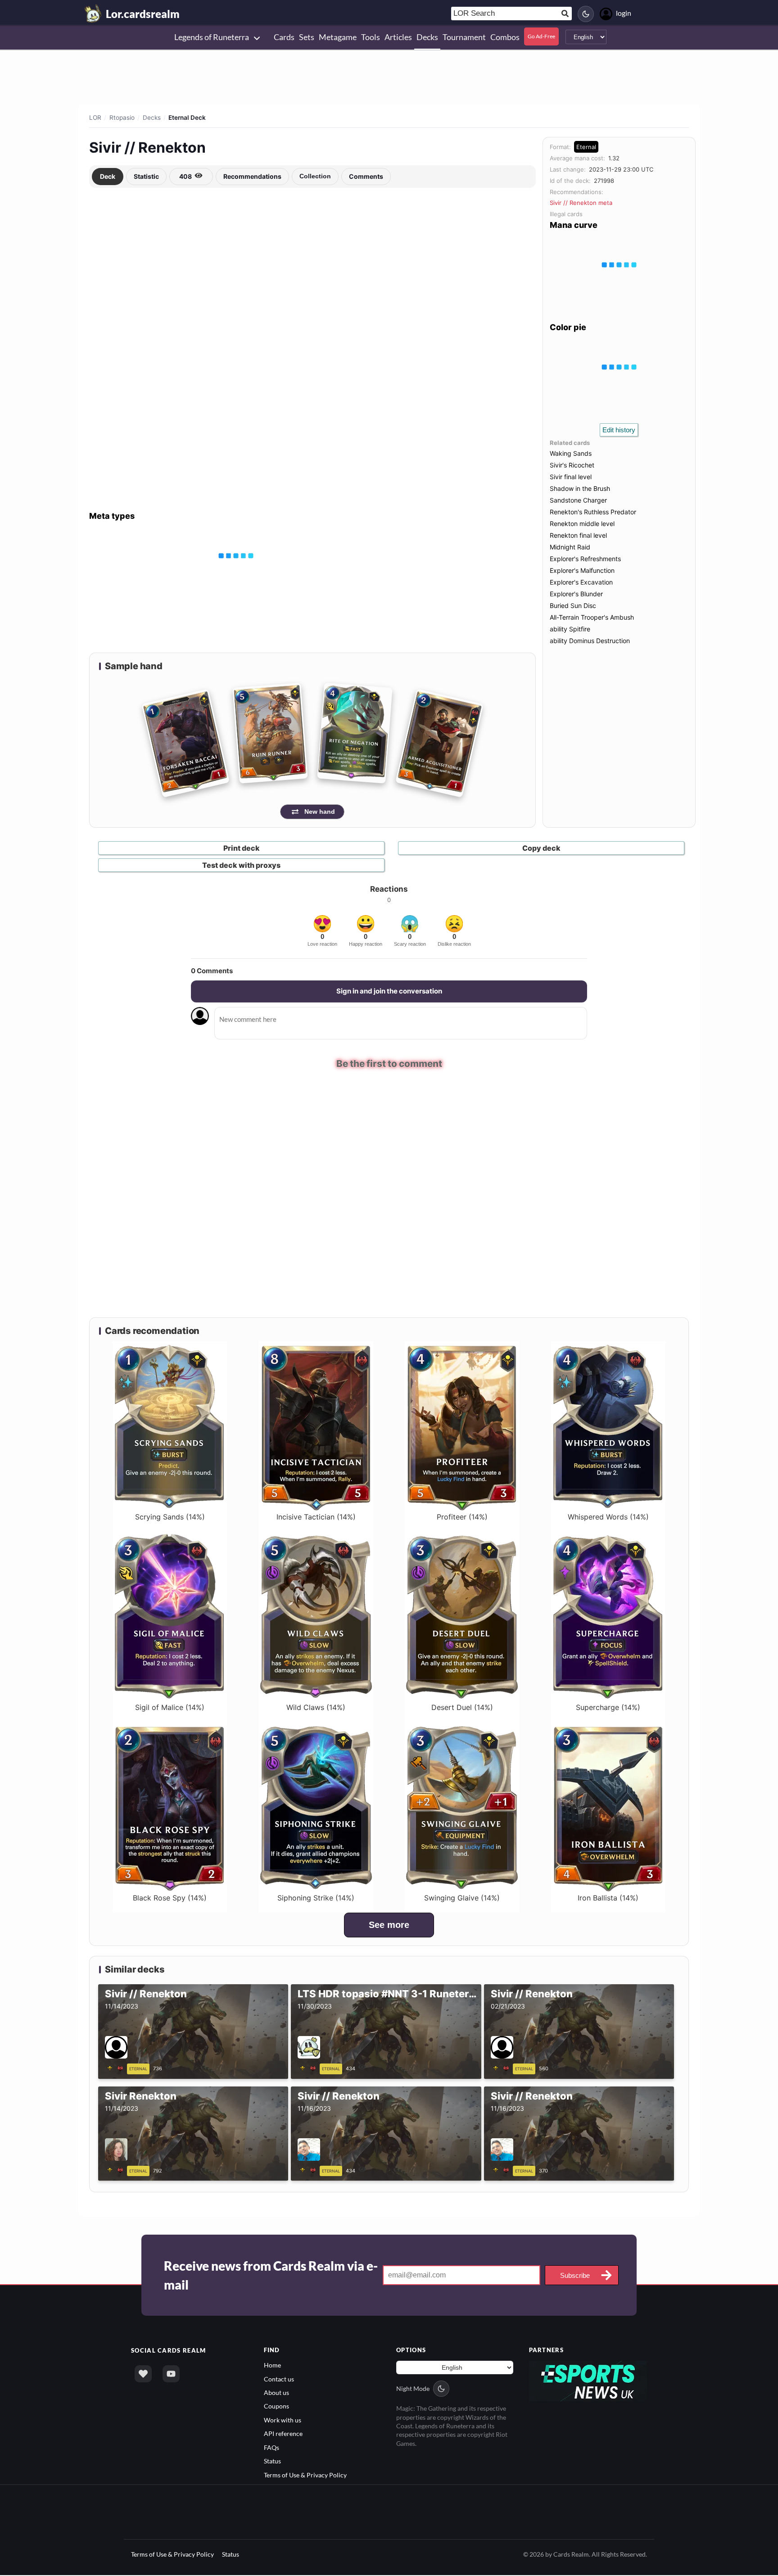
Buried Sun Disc (573, 605)
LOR (95, 118)
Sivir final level (571, 477)
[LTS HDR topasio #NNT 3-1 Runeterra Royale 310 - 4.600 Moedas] (309, 2068)
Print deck (242, 848)
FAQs (271, 2448)
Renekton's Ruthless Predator (593, 512)
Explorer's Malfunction (582, 570)
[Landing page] (93, 14)
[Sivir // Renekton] (117, 2068)
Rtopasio (122, 118)
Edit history (619, 430)
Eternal (586, 147)
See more (389, 1926)
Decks (152, 118)
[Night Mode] (586, 14)
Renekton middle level (582, 524)
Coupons (276, 2407)
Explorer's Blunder (576, 594)
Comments (366, 176)
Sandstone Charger (578, 500)
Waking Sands (571, 453)
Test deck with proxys (241, 865)
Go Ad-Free (541, 36)
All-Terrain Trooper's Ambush (592, 617)
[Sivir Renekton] (117, 2170)
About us (276, 2393)
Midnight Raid (570, 547)
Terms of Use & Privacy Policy (305, 2475)
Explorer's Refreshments (585, 559)
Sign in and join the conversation (389, 991)
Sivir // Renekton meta (581, 203)
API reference (283, 2434)
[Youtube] (171, 2375)
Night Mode (413, 2389)
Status (272, 2462)
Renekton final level (578, 535)
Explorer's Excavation (581, 582)
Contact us (279, 2379)
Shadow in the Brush (580, 488)
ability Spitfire (570, 629)
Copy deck (541, 848)
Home (272, 2366)
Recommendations (252, 176)
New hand (320, 812)
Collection (315, 176)
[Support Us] (143, 2375)
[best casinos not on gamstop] (588, 2381)
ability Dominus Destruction (590, 641)
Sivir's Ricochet (572, 465)
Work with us (283, 2420)
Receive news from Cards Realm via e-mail (271, 2276)
